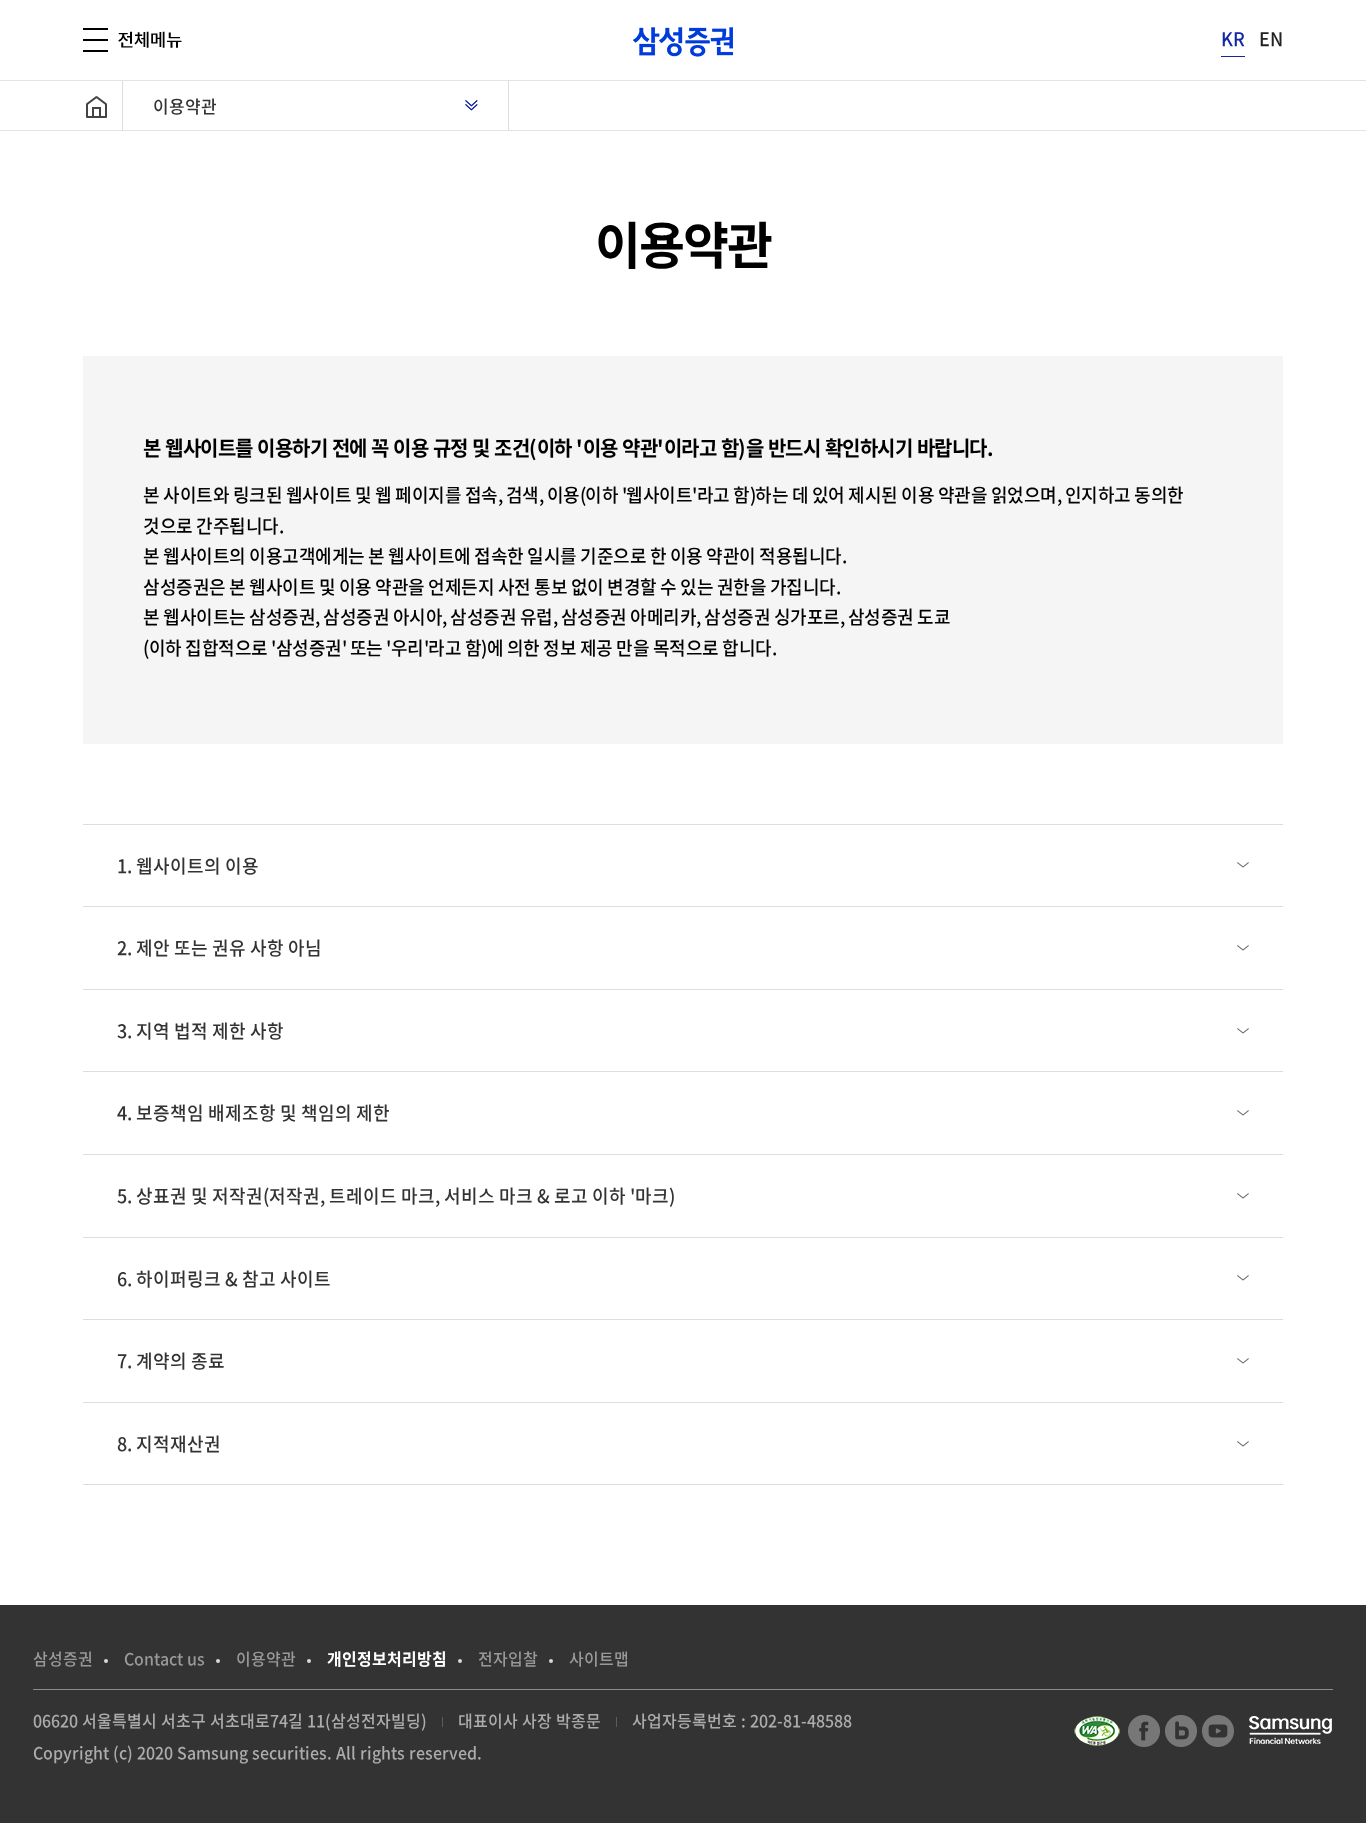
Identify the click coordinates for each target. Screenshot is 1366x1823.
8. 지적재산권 (169, 1443)
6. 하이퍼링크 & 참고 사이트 (224, 1278)
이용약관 (185, 105)
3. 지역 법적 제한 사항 (200, 1030)
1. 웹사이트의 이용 (188, 865)
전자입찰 (508, 1658)
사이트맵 (599, 1658)
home (102, 105)
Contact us (164, 1658)
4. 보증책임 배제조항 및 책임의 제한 (253, 1112)
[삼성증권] (683, 41)
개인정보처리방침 (387, 1658)
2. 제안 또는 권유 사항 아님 (219, 947)
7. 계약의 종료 (171, 1360)
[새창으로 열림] (1099, 1728)
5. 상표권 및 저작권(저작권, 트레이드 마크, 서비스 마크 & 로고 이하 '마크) (396, 1195)
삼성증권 (63, 1658)
